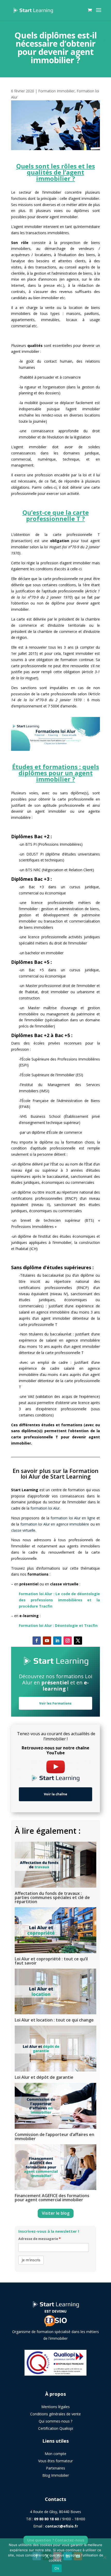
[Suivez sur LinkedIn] (57, 1641)
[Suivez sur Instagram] (68, 1641)
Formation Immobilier (56, 91)
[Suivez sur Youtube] (47, 1641)
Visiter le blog (56, 2213)
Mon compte (55, 2454)
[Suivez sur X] (78, 1641)
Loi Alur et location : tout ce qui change (54, 2020)
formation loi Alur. (45, 1508)
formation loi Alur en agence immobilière (55, 1524)
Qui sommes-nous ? (55, 2421)
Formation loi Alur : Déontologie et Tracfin (58, 1625)
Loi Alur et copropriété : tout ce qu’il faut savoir (51, 1961)
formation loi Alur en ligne (74, 1518)
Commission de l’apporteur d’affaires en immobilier (54, 2137)
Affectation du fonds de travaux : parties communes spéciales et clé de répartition (52, 1897)
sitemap (55, 2488)
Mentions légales (55, 2407)
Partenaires (55, 2468)
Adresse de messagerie (39, 2239)
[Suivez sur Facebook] (37, 1641)
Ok (57, 2568)
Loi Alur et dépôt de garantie (44, 2077)
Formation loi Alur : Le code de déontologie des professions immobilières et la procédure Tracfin (59, 1600)
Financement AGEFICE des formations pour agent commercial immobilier (52, 2198)
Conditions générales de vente (55, 2414)
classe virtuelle (23, 1530)
